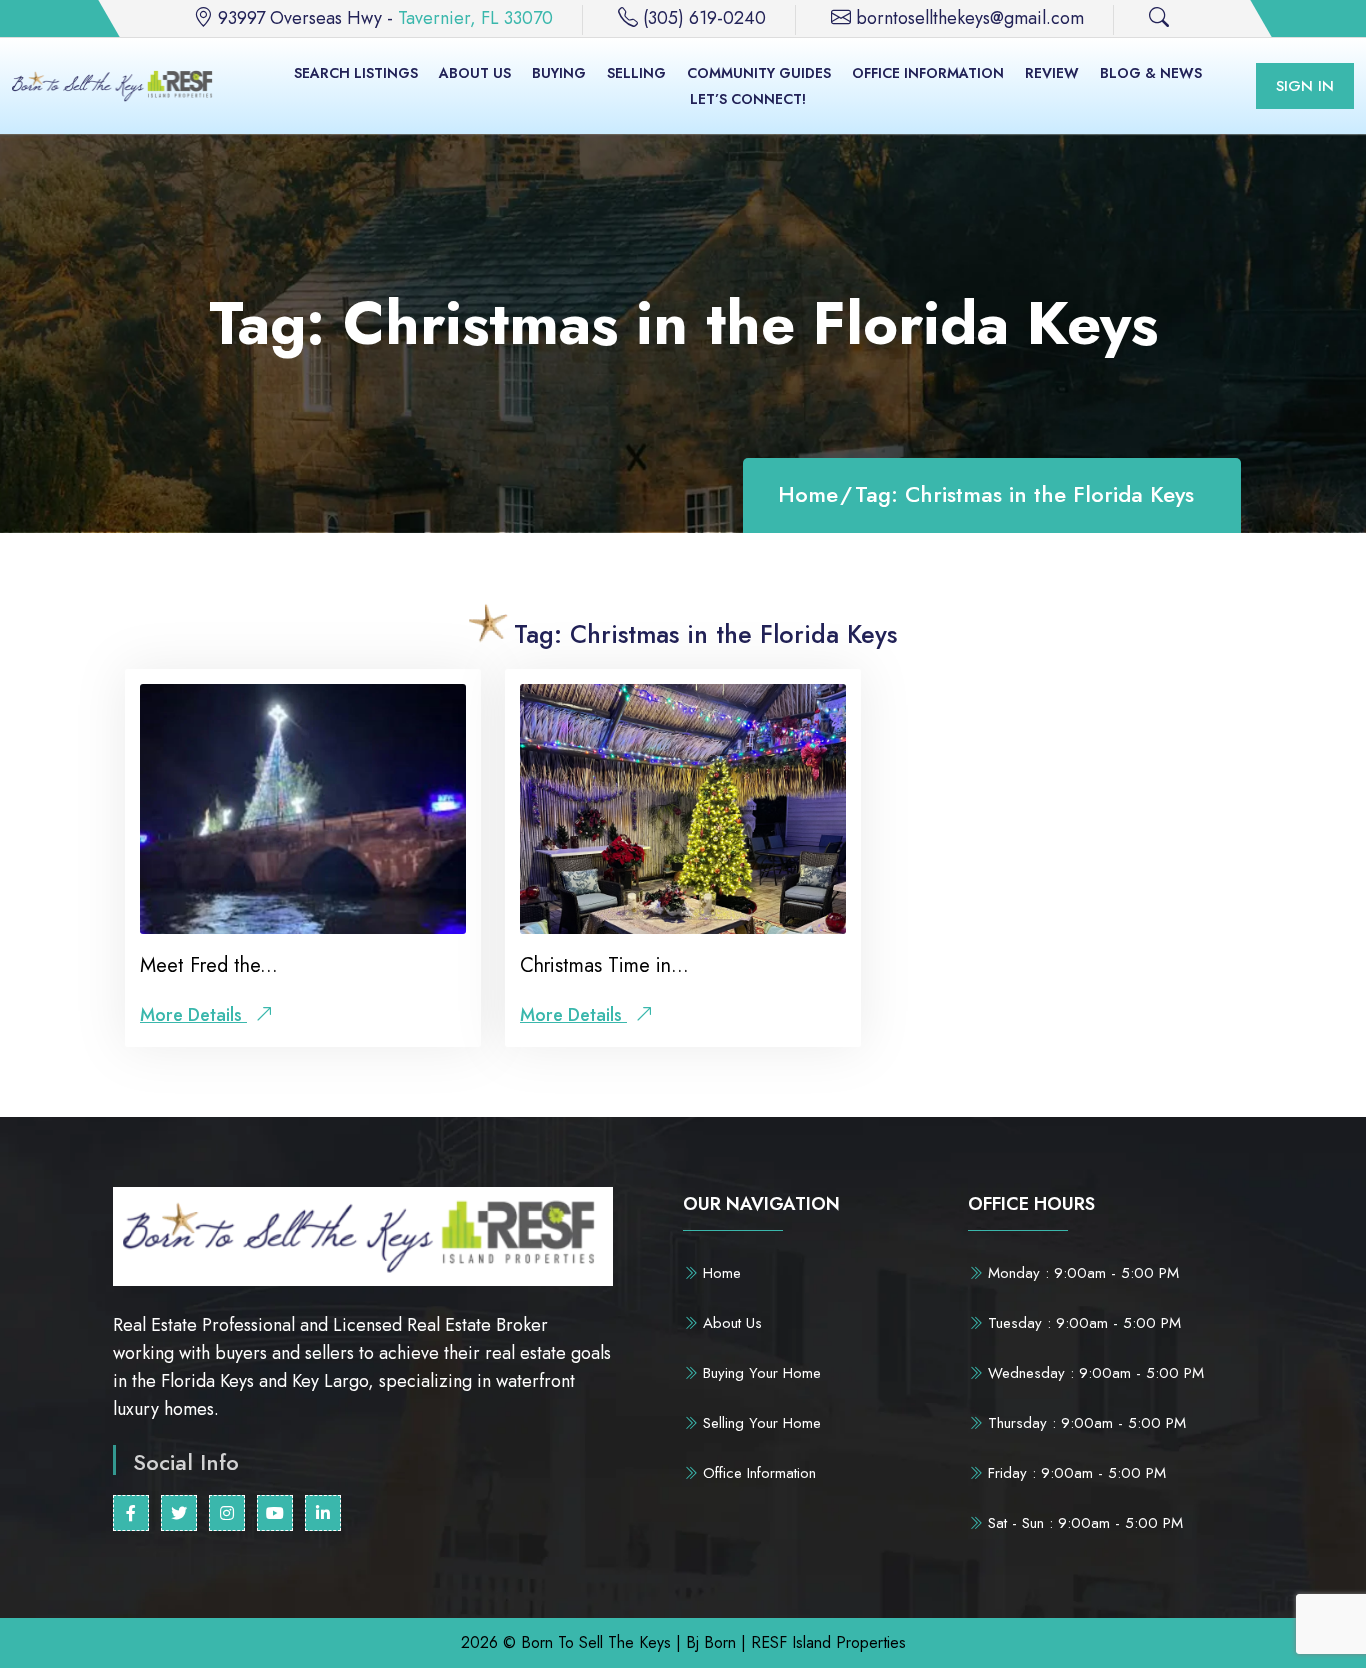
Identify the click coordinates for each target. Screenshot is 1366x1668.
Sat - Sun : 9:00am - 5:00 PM (1083, 1523)
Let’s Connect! (748, 99)
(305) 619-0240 (704, 18)
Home (808, 494)
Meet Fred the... (209, 965)
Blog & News (1151, 73)
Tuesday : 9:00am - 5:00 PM (1082, 1323)
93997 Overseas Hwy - (385, 18)
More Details (193, 1015)
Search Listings (356, 73)
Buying (559, 73)
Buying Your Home (759, 1373)
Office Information (928, 73)
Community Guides (759, 73)
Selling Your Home (759, 1423)
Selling (636, 73)
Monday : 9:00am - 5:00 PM (1081, 1273)
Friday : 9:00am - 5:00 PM (1074, 1473)
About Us (475, 73)
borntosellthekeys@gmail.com (970, 18)
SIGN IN (1305, 86)
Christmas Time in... (604, 965)
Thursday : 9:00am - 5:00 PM (1084, 1423)
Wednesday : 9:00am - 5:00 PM (1093, 1373)
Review (1052, 73)
